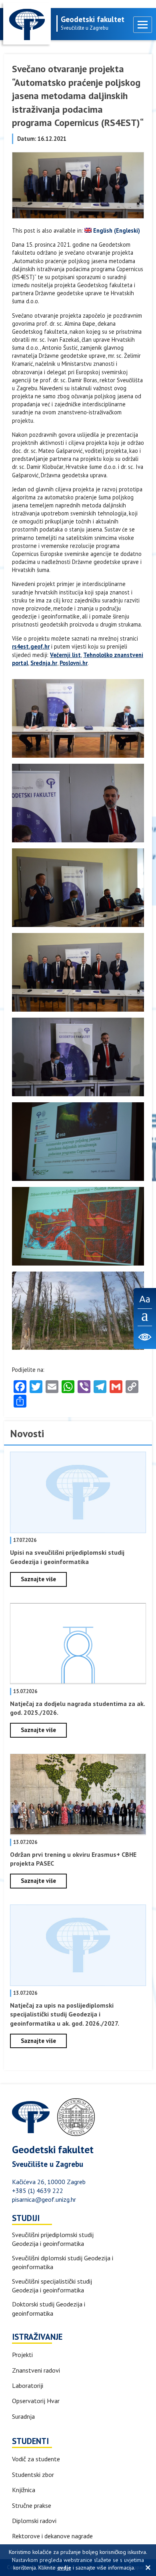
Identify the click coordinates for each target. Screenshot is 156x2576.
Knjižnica (24, 2490)
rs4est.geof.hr (31, 646)
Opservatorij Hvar (36, 2401)
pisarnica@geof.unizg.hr (44, 2199)
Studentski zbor (33, 2475)
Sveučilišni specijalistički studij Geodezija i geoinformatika (52, 2286)
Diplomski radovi (34, 2521)
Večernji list (65, 655)
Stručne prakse (32, 2505)
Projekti (22, 2355)
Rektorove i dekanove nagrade (52, 2536)
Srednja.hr (44, 663)
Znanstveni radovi (36, 2370)
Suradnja (23, 2416)
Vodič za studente (36, 2459)
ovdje (64, 2568)
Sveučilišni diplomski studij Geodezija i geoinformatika (63, 2262)
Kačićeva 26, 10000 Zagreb (49, 2182)
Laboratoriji (28, 2385)
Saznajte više (38, 1579)
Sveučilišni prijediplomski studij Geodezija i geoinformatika (53, 2239)
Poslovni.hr (74, 663)
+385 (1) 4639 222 (38, 2191)
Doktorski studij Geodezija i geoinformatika (49, 2308)
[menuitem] (112, 231)
